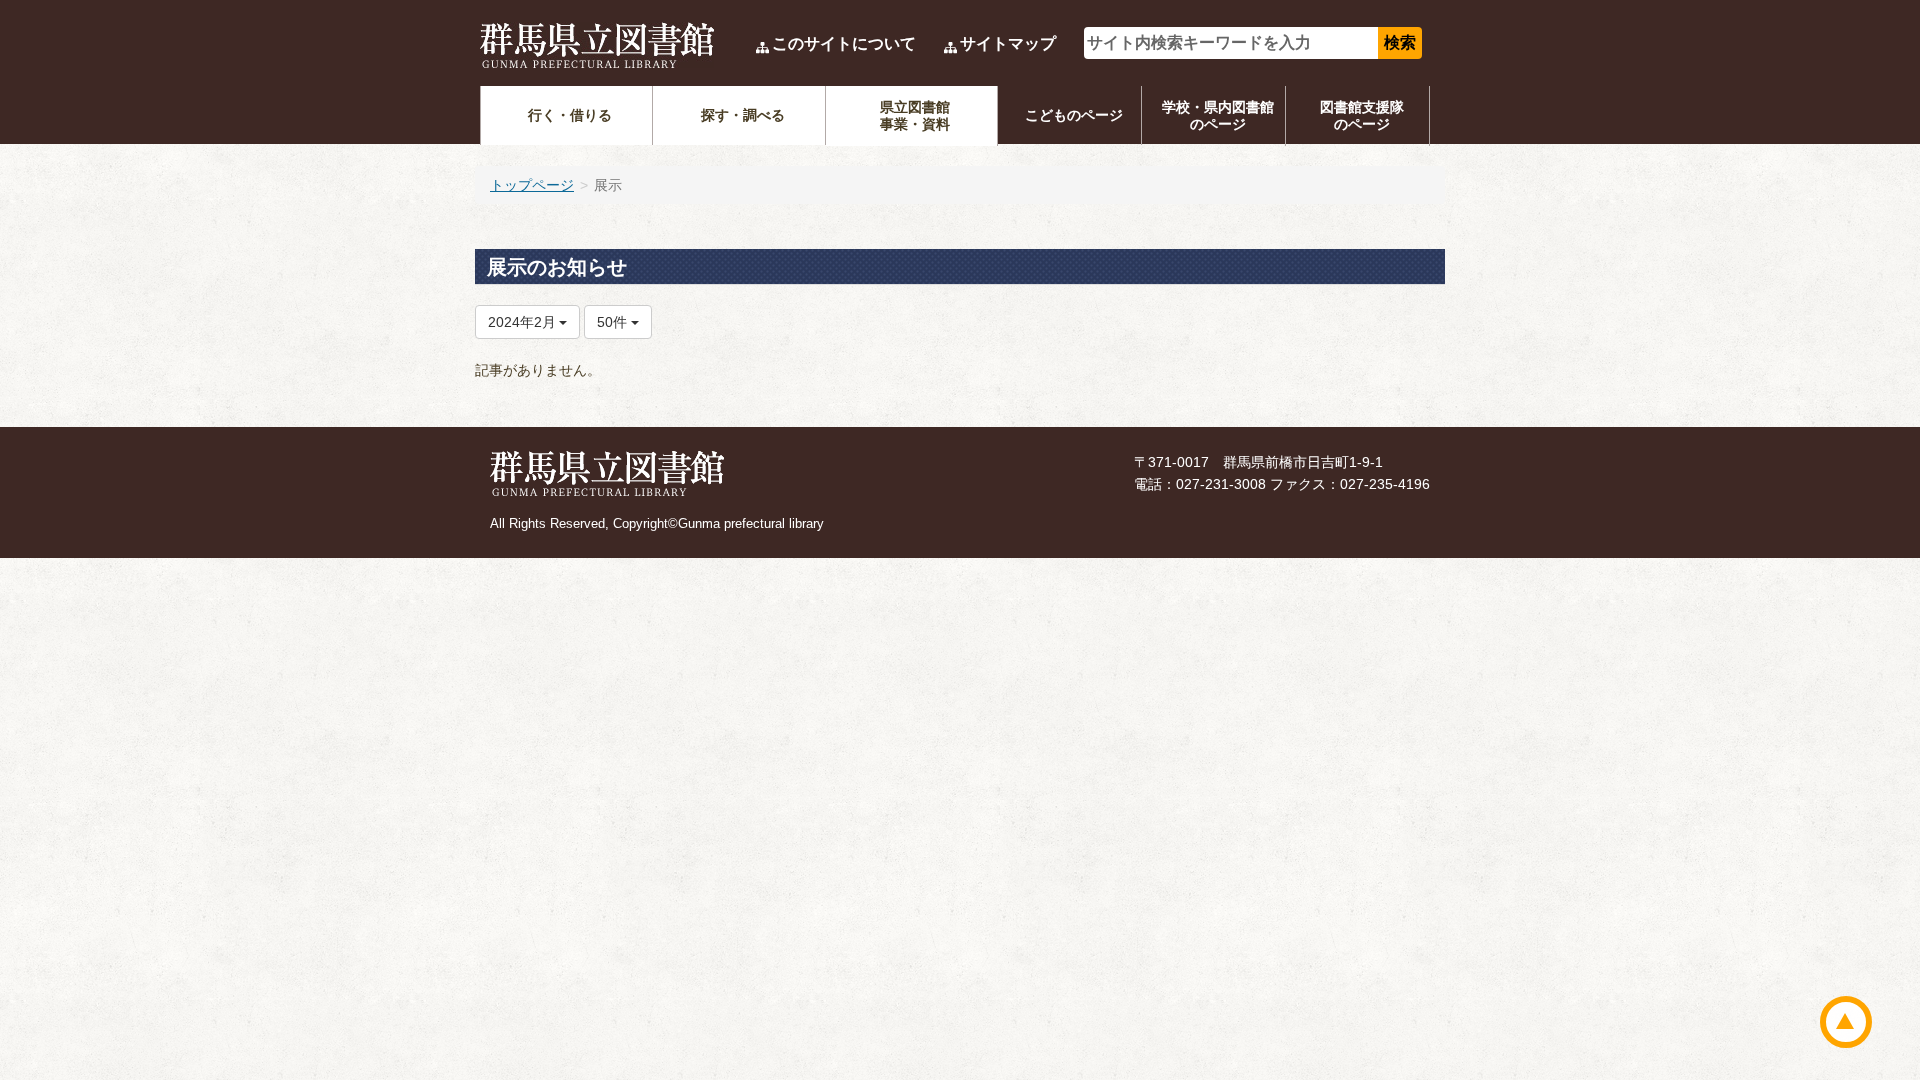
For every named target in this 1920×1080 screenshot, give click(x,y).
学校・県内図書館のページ (1218, 115)
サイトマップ (1008, 43)
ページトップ (1846, 1022)
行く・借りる (570, 115)
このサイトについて (844, 43)
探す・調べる (743, 115)
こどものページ (1074, 115)
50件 (614, 322)
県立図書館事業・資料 (915, 115)
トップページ (532, 185)
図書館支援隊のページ (1362, 115)
